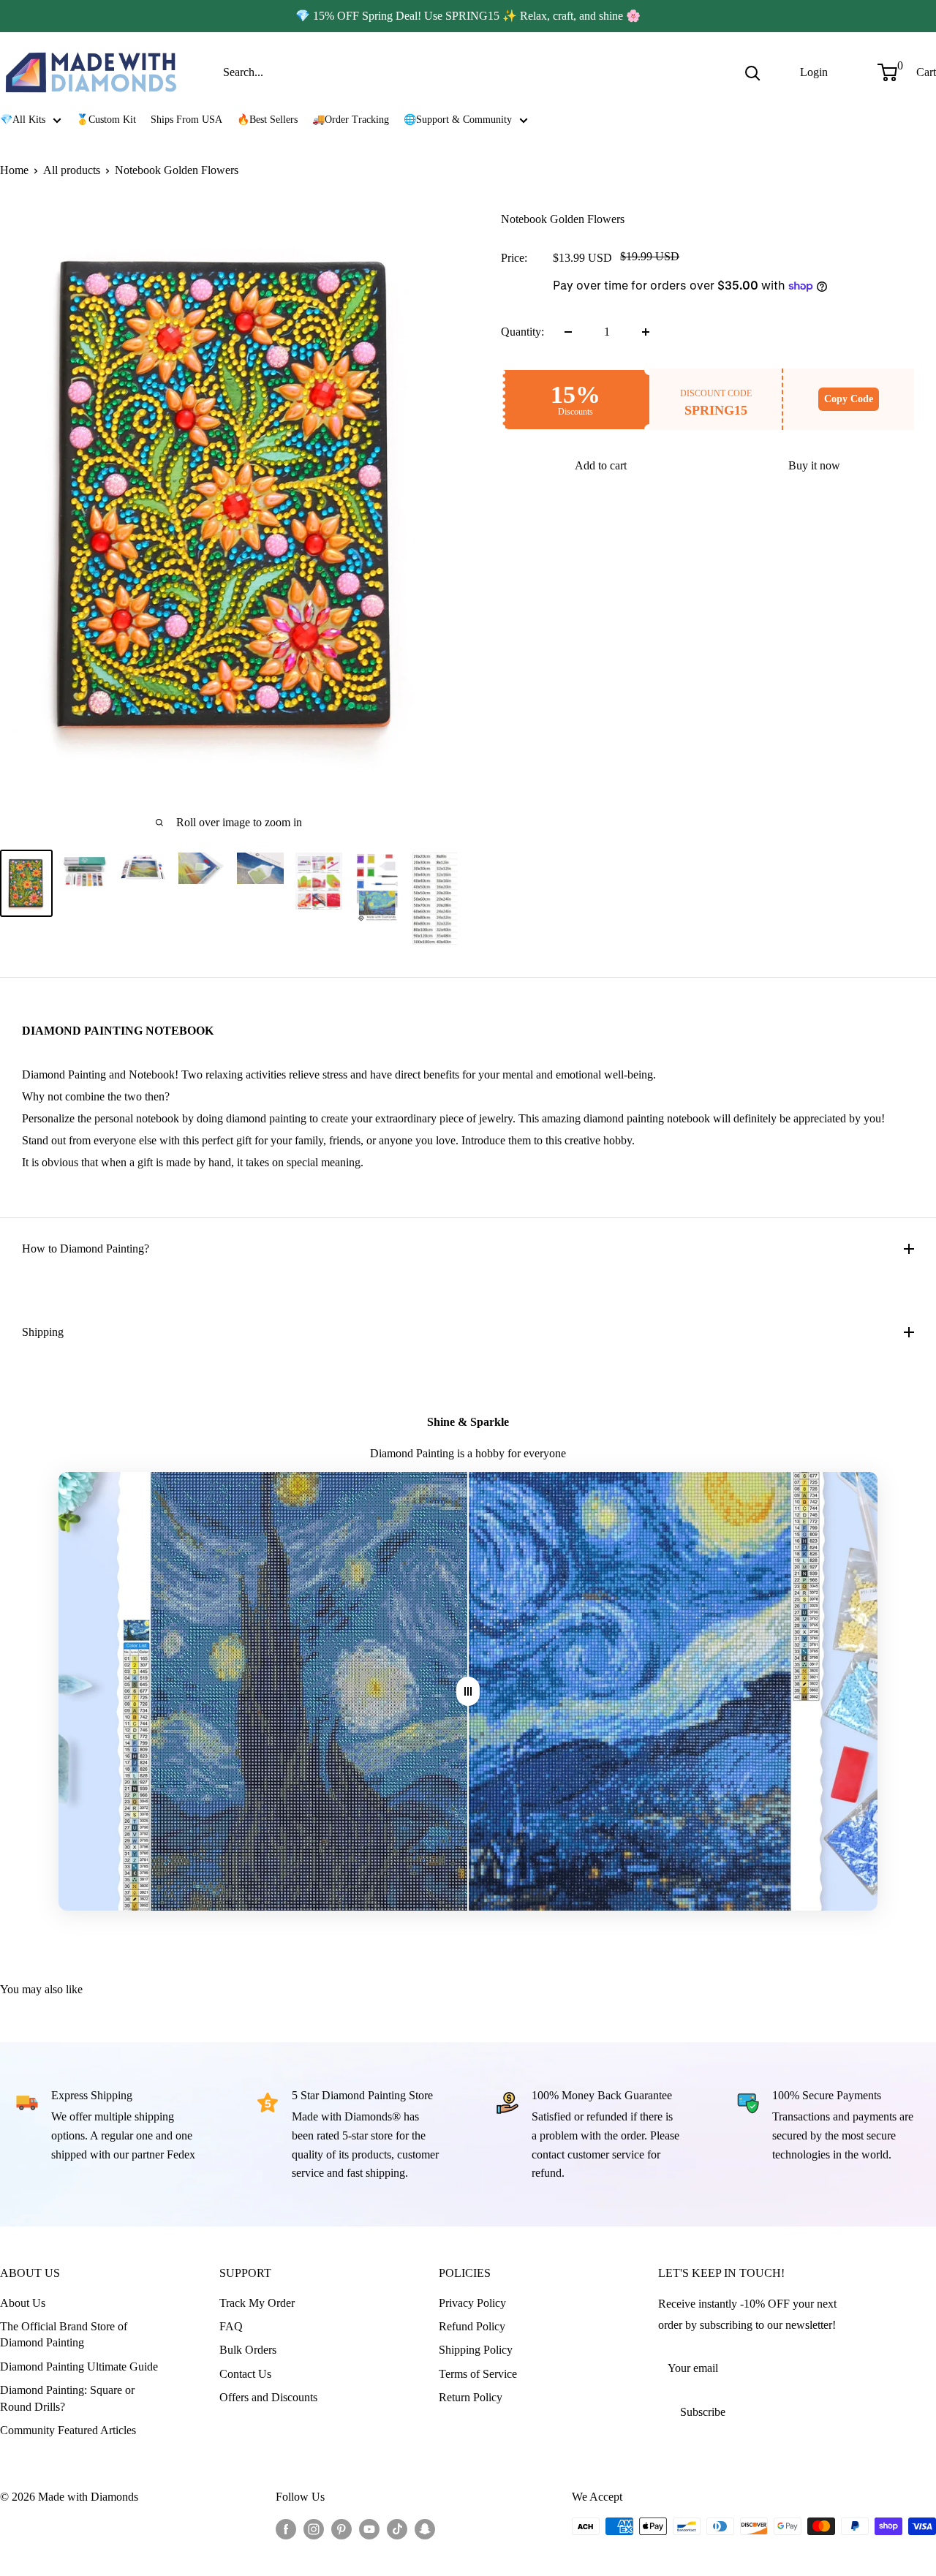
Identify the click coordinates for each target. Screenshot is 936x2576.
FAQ (231, 2326)
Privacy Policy (472, 2303)
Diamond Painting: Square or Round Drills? (67, 2398)
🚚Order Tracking (351, 120)
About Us (23, 2303)
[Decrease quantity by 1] (568, 332)
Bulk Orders (248, 2350)
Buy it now (814, 465)
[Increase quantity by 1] (646, 332)
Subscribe (703, 2412)
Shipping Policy (476, 2350)
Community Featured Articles (68, 2430)
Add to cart (601, 465)
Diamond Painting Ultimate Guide (79, 2367)
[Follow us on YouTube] (369, 2528)
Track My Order (257, 2303)
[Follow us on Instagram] (314, 2528)
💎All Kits (23, 120)
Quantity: (522, 332)
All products (72, 170)
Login (814, 72)
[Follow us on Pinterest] (341, 2528)
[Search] (752, 72)
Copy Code (849, 399)
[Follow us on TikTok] (397, 2528)
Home (14, 170)
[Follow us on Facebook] (286, 2528)
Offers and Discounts (268, 2397)
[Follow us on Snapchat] (425, 2528)
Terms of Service (478, 2374)
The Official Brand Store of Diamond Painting (64, 2334)
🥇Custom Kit (106, 120)
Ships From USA (186, 120)
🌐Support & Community (458, 120)
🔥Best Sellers (267, 120)
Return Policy (471, 2397)
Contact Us (245, 2374)
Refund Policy (472, 2326)
